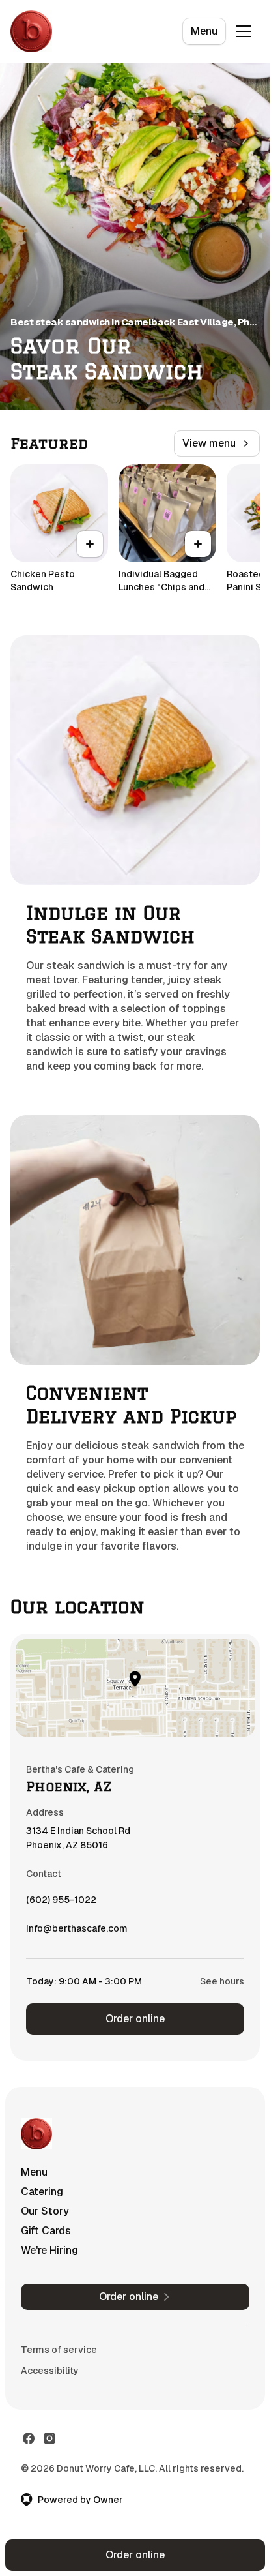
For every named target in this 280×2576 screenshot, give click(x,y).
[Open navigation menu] (244, 31)
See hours (222, 1981)
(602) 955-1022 (61, 1903)
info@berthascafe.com (77, 1932)
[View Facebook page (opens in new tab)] (29, 2438)
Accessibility (50, 2371)
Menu (204, 31)
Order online (135, 2019)
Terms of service (59, 2350)
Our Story (45, 2211)
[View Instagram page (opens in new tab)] (49, 2438)
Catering (42, 2192)
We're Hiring (49, 2250)
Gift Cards (46, 2231)
